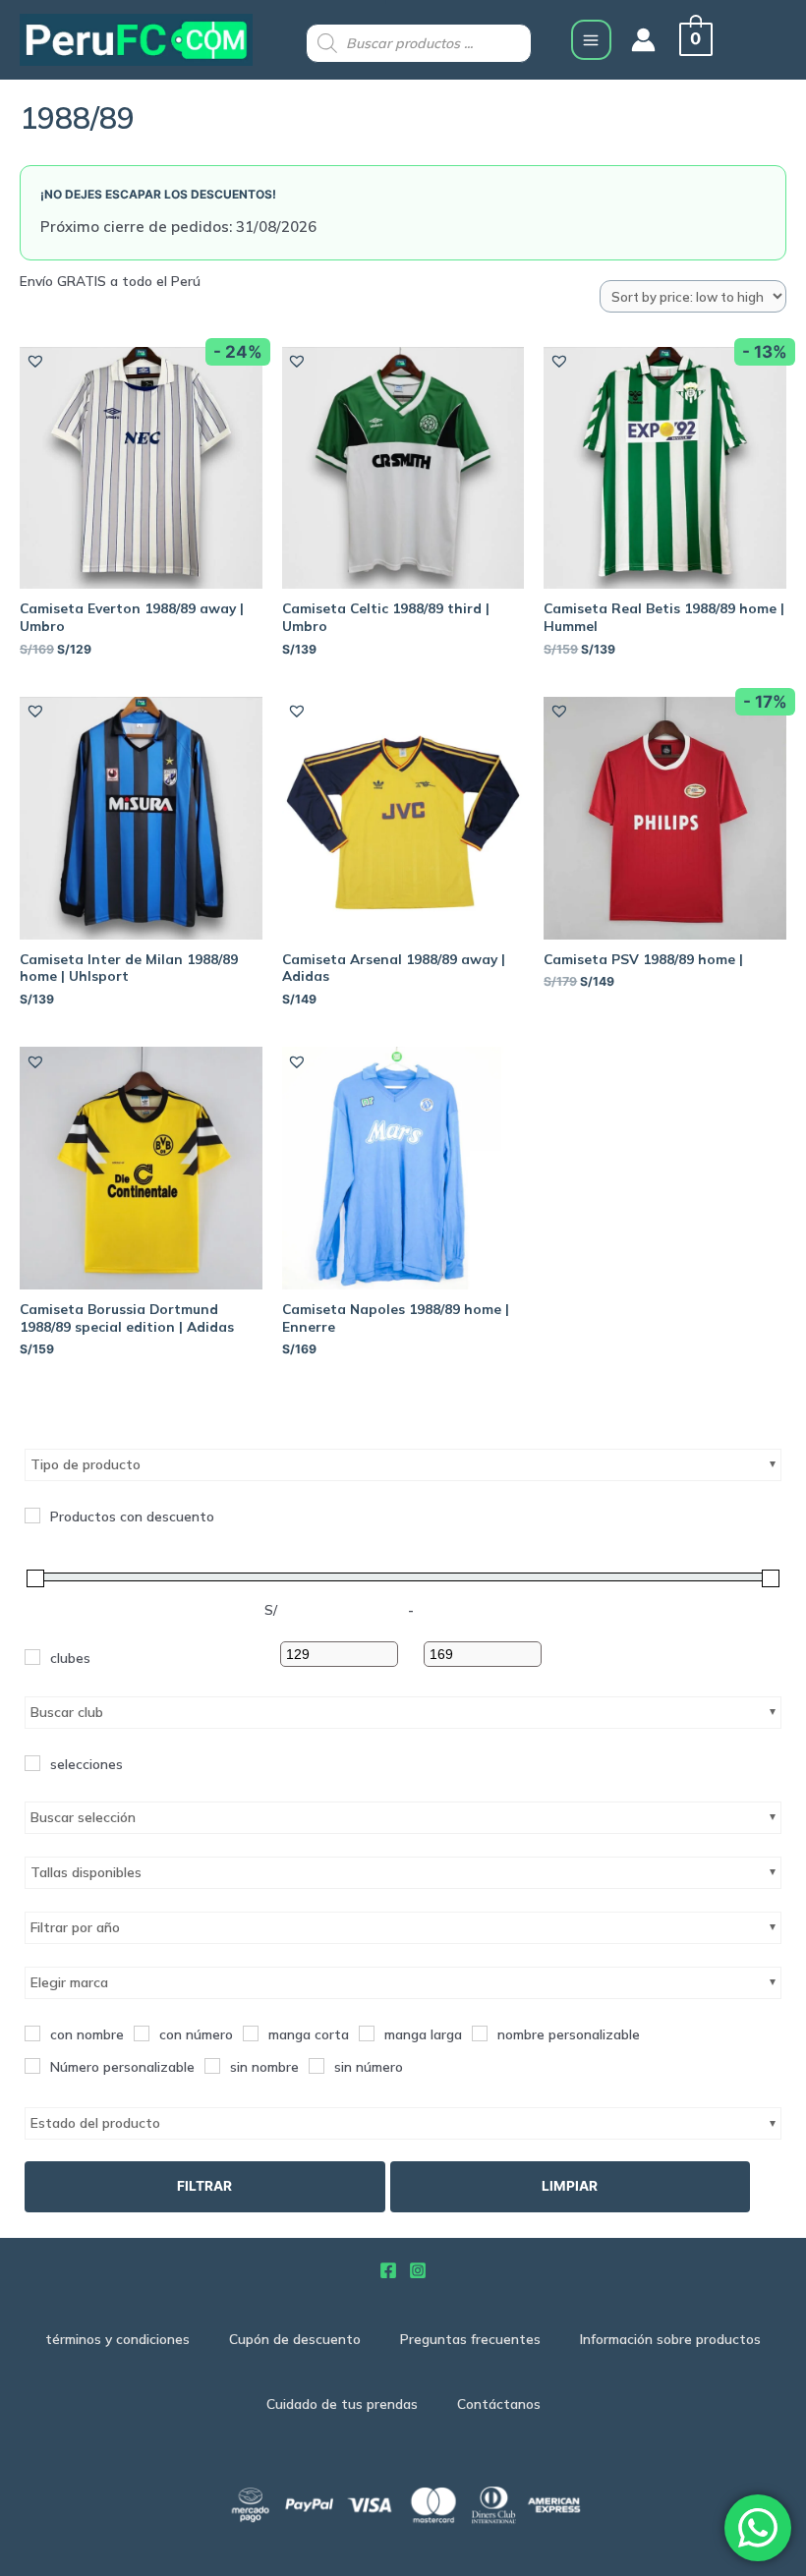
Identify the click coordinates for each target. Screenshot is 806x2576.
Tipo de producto (86, 1464)
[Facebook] (388, 2270)
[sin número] (317, 2066)
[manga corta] (251, 2033)
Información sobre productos (670, 2339)
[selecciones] (32, 1763)
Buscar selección (83, 1817)
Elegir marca (69, 1982)
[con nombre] (32, 2033)
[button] (35, 360)
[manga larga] (367, 2033)
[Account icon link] (643, 40)
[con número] (142, 2033)
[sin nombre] (212, 2066)
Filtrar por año (75, 1927)
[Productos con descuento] (32, 1516)
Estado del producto (95, 2123)
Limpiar (570, 2186)
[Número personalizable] (32, 2066)
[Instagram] (418, 2270)
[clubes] (32, 1657)
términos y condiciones (117, 2339)
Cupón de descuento (295, 2339)
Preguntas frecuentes (470, 2339)
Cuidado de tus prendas (342, 2404)
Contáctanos (499, 2404)
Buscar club (67, 1712)
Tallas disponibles (86, 1872)
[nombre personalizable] (480, 2033)
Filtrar (204, 2186)
